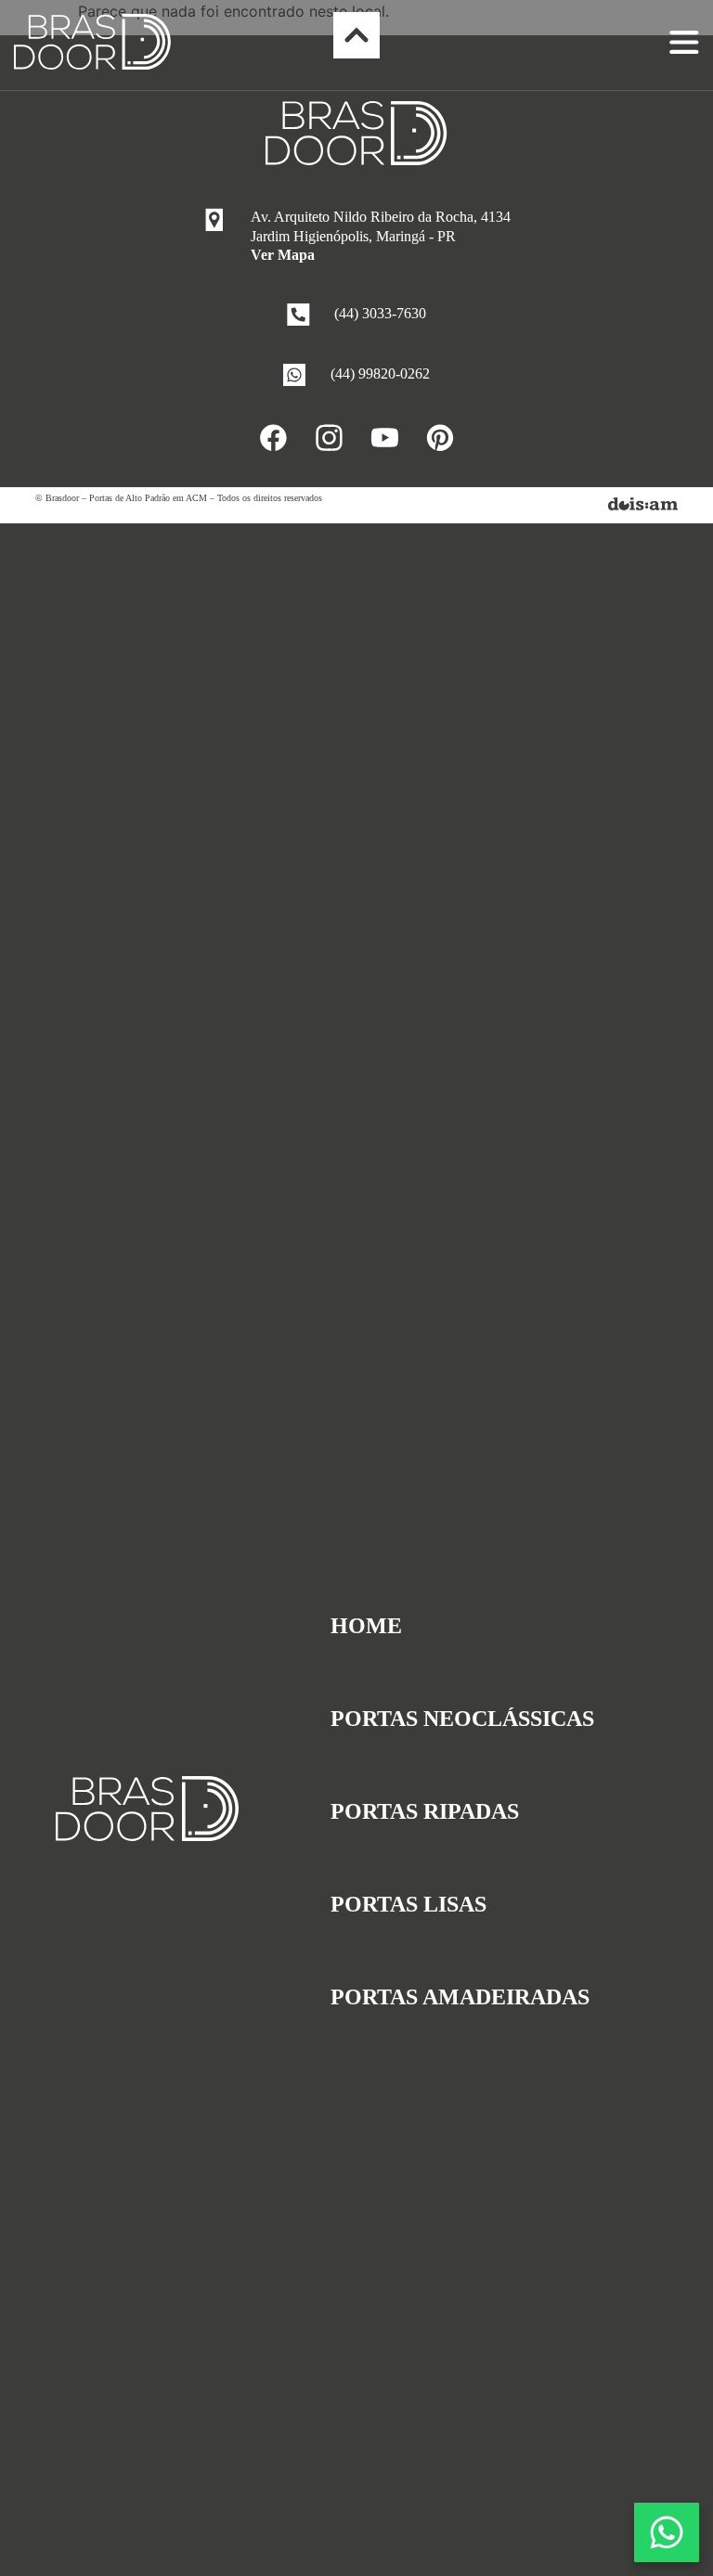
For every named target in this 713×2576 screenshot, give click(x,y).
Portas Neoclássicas (462, 1719)
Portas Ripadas (425, 1811)
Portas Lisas (408, 1904)
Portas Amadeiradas (460, 1997)
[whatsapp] (667, 2532)
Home (366, 1626)
